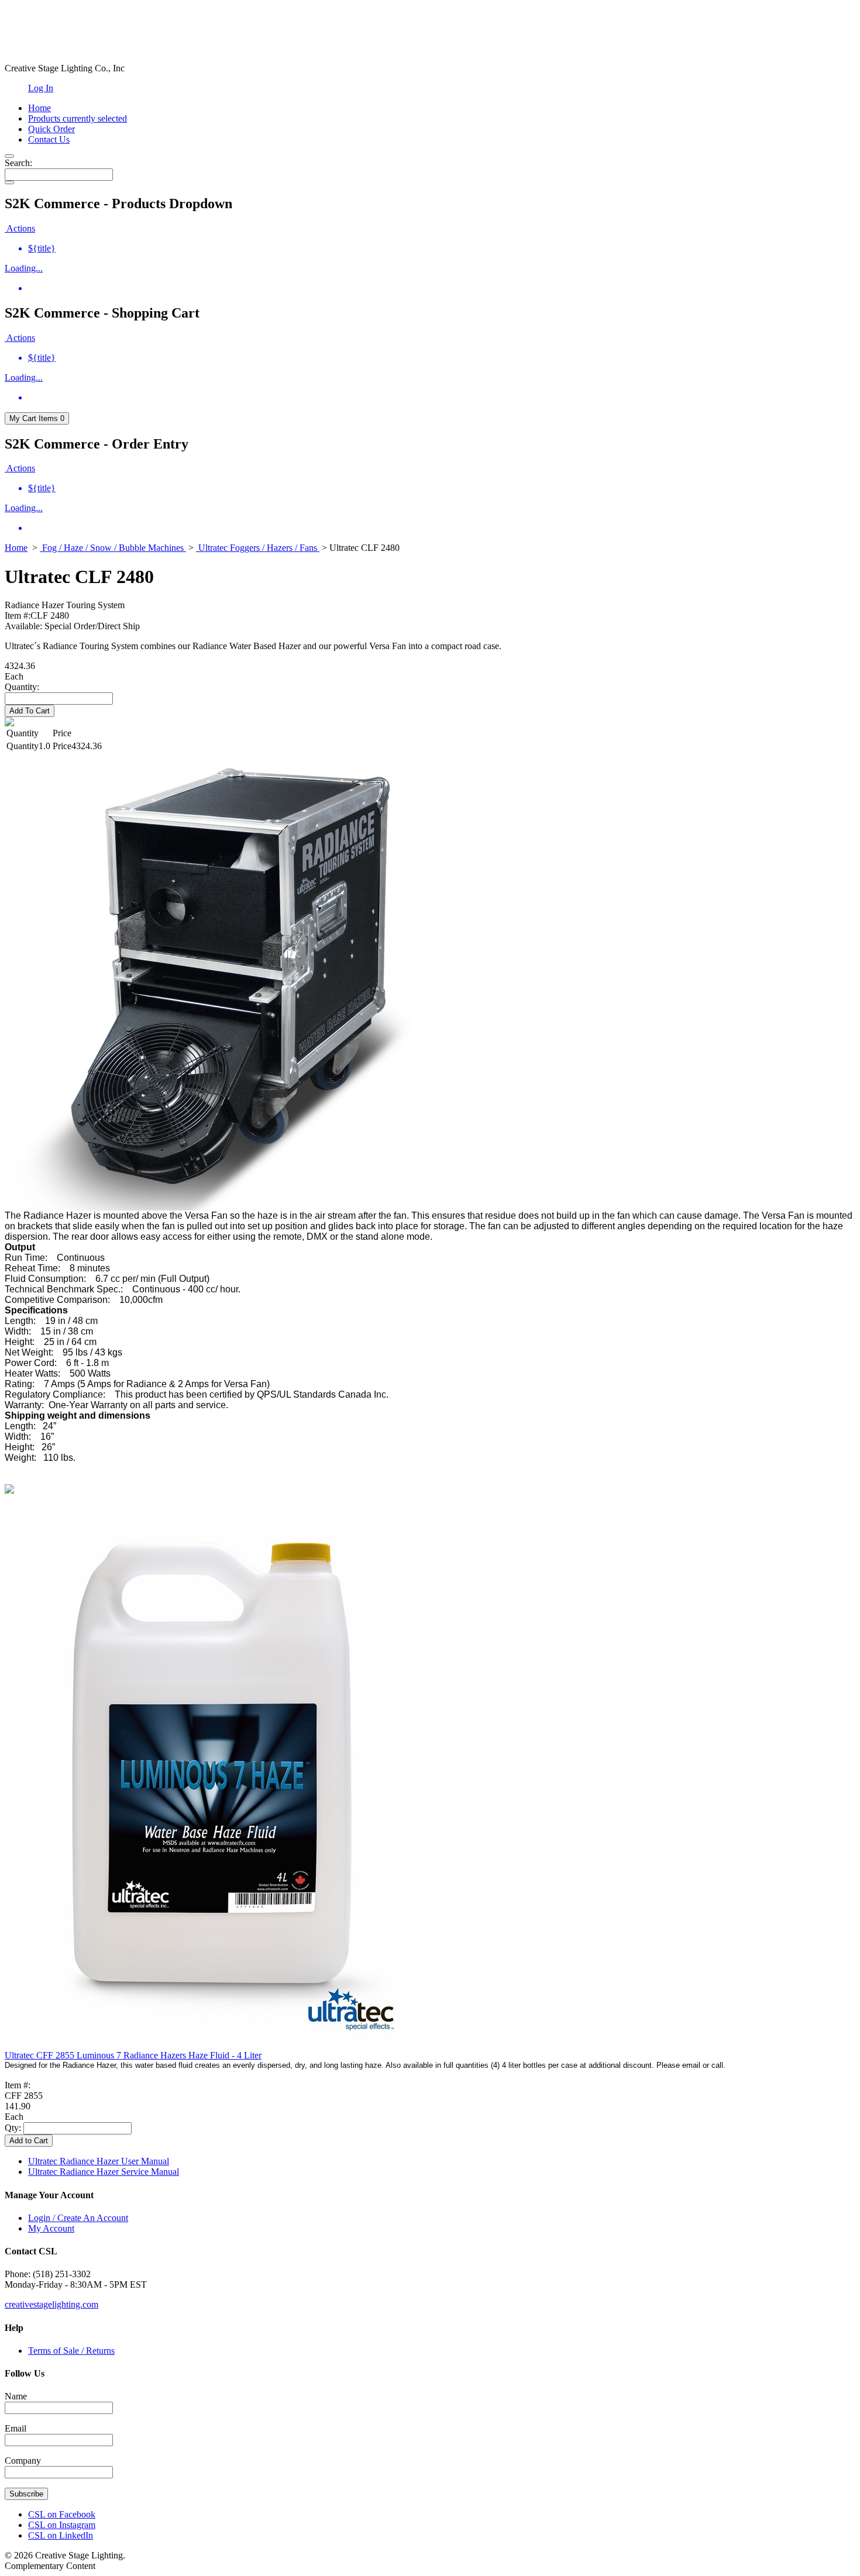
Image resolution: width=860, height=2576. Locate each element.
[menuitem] (442, 249)
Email (16, 2428)
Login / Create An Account (78, 2218)
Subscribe (26, 2494)
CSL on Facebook (62, 2514)
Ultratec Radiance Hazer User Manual (99, 2161)
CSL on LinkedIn (61, 2535)
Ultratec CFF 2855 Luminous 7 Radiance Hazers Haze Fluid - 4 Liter (133, 2055)
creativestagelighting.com (51, 2304)
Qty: (13, 2128)
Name (16, 2396)
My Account (51, 2228)
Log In (41, 88)
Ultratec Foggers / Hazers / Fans (258, 548)
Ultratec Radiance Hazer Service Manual (104, 2172)
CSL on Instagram (62, 2525)
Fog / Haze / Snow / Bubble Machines (113, 548)
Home (16, 548)
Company (23, 2461)
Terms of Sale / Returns (71, 2351)
